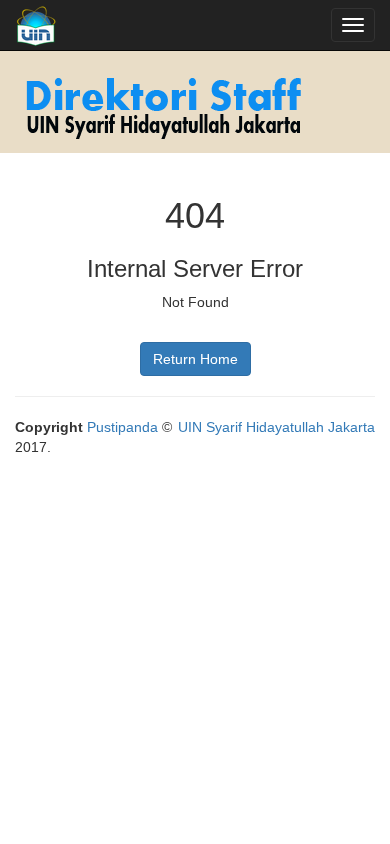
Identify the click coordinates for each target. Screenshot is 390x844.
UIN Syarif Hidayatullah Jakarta (276, 427)
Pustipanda (122, 427)
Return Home (195, 359)
